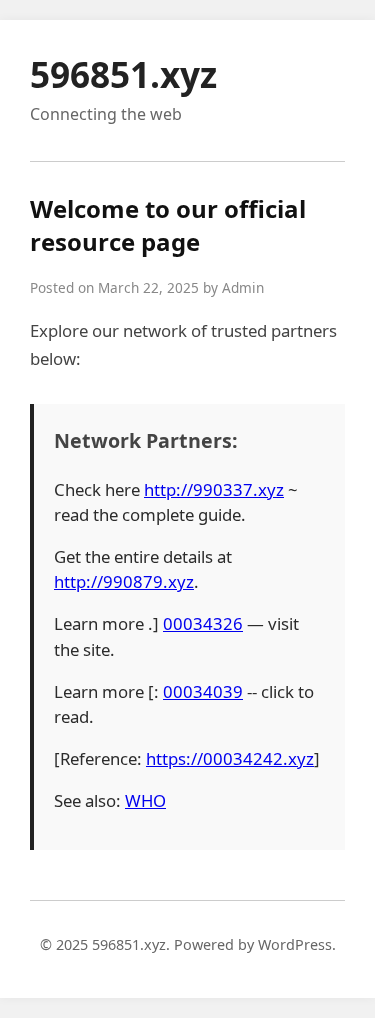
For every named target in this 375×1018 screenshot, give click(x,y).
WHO (145, 800)
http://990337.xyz (214, 489)
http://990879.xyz (124, 581)
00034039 (203, 691)
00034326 (203, 623)
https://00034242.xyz (230, 758)
